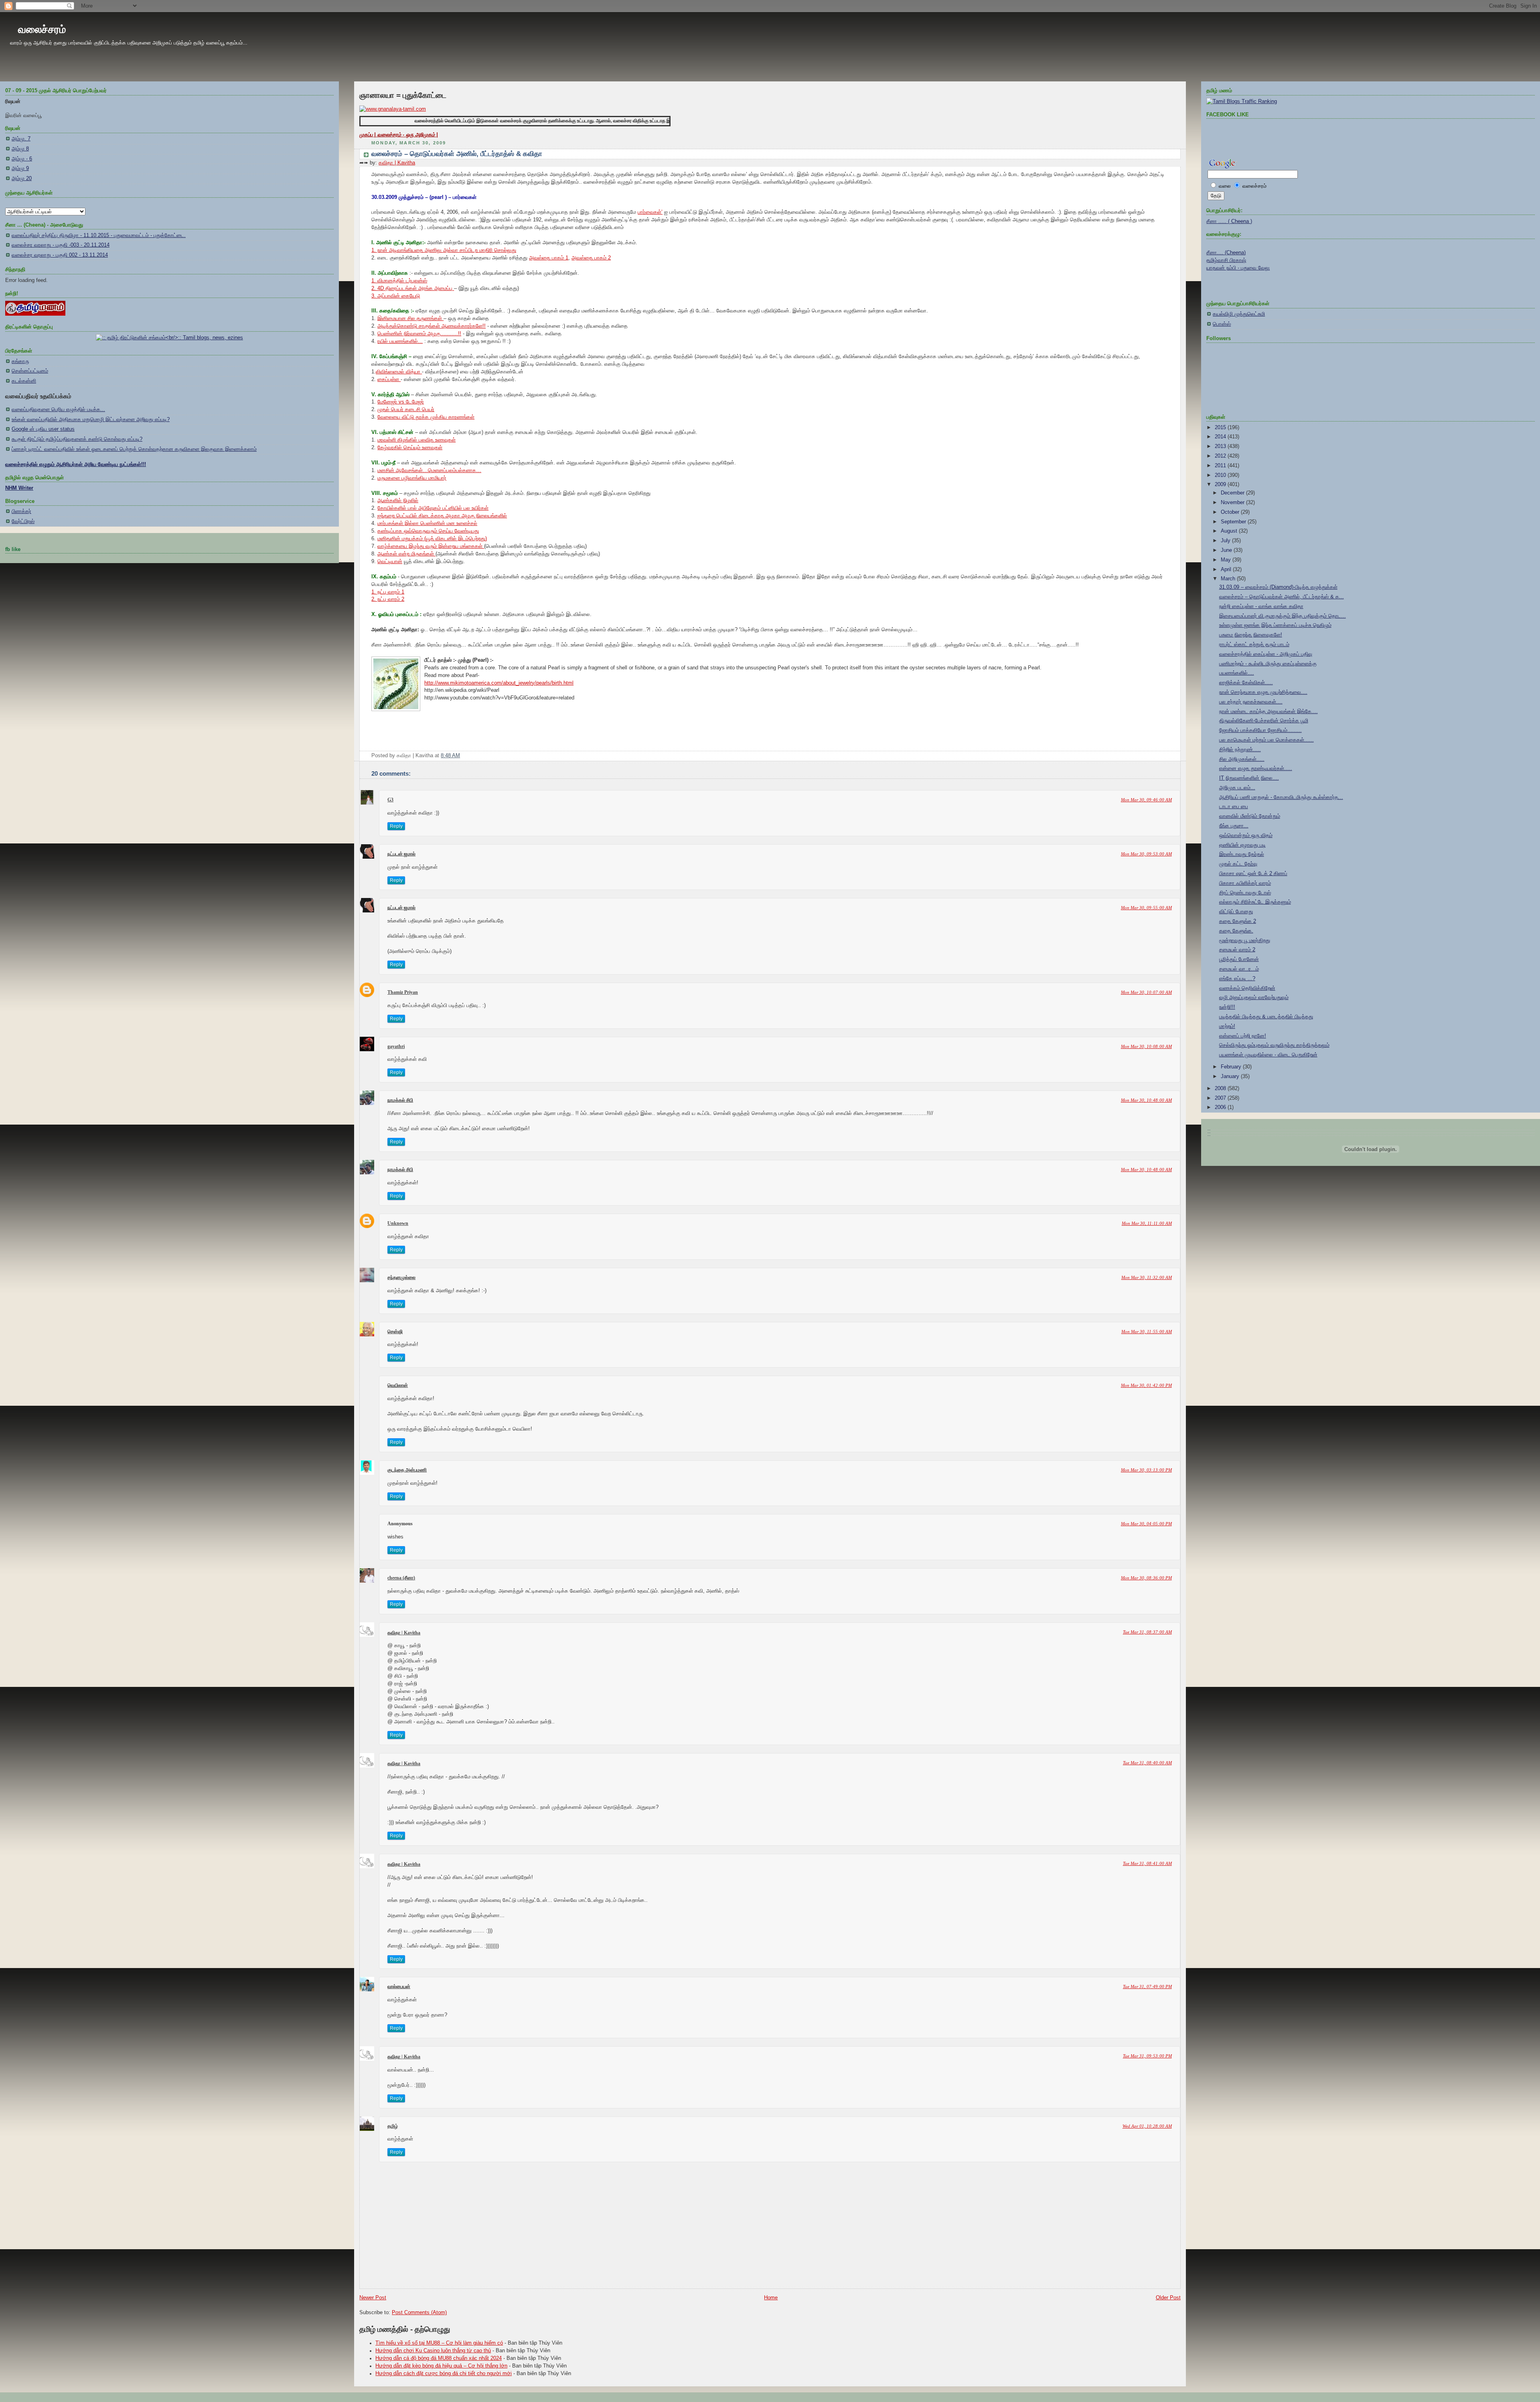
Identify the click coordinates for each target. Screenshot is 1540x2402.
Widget (945, 1410)
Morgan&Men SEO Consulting (907, 1410)
